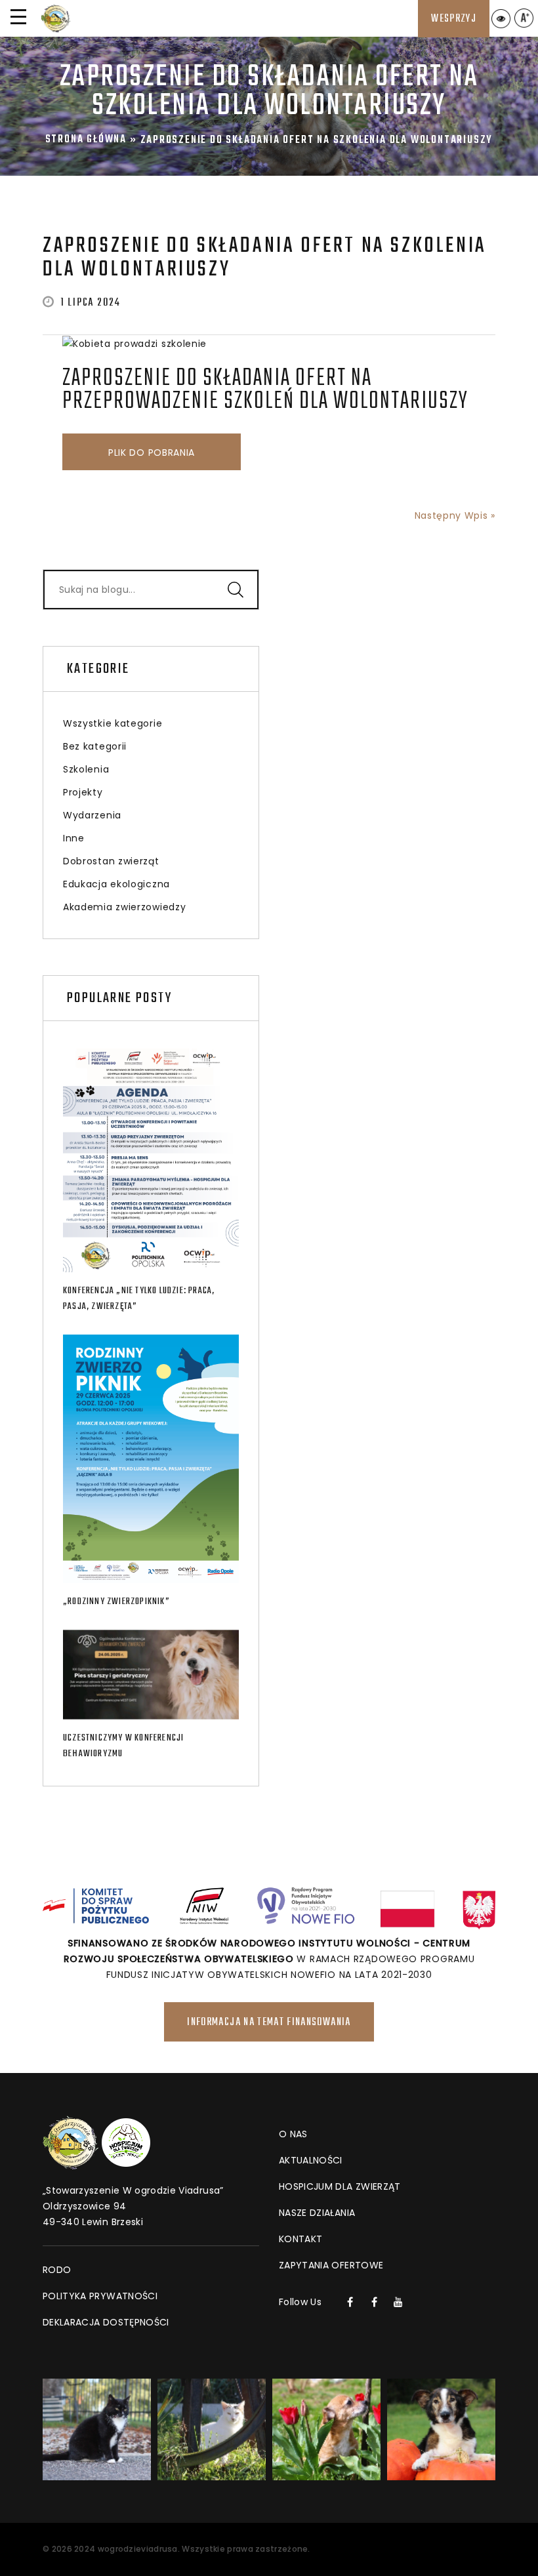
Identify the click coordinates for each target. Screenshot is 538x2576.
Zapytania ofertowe (331, 2265)
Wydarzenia (92, 815)
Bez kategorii (95, 746)
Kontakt (300, 2239)
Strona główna (86, 140)
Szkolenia (86, 769)
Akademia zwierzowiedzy (124, 907)
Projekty (83, 792)
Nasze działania (317, 2213)
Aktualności (311, 2160)
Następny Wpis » (455, 515)
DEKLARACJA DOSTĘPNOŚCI (106, 2322)
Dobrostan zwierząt (111, 861)
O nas (293, 2134)
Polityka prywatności (100, 2296)
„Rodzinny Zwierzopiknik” (116, 1602)
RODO (57, 2270)
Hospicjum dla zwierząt (340, 2186)
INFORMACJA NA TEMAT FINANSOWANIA (269, 2023)
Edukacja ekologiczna (116, 884)
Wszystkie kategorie (113, 723)
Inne (74, 838)
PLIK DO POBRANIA (152, 453)
